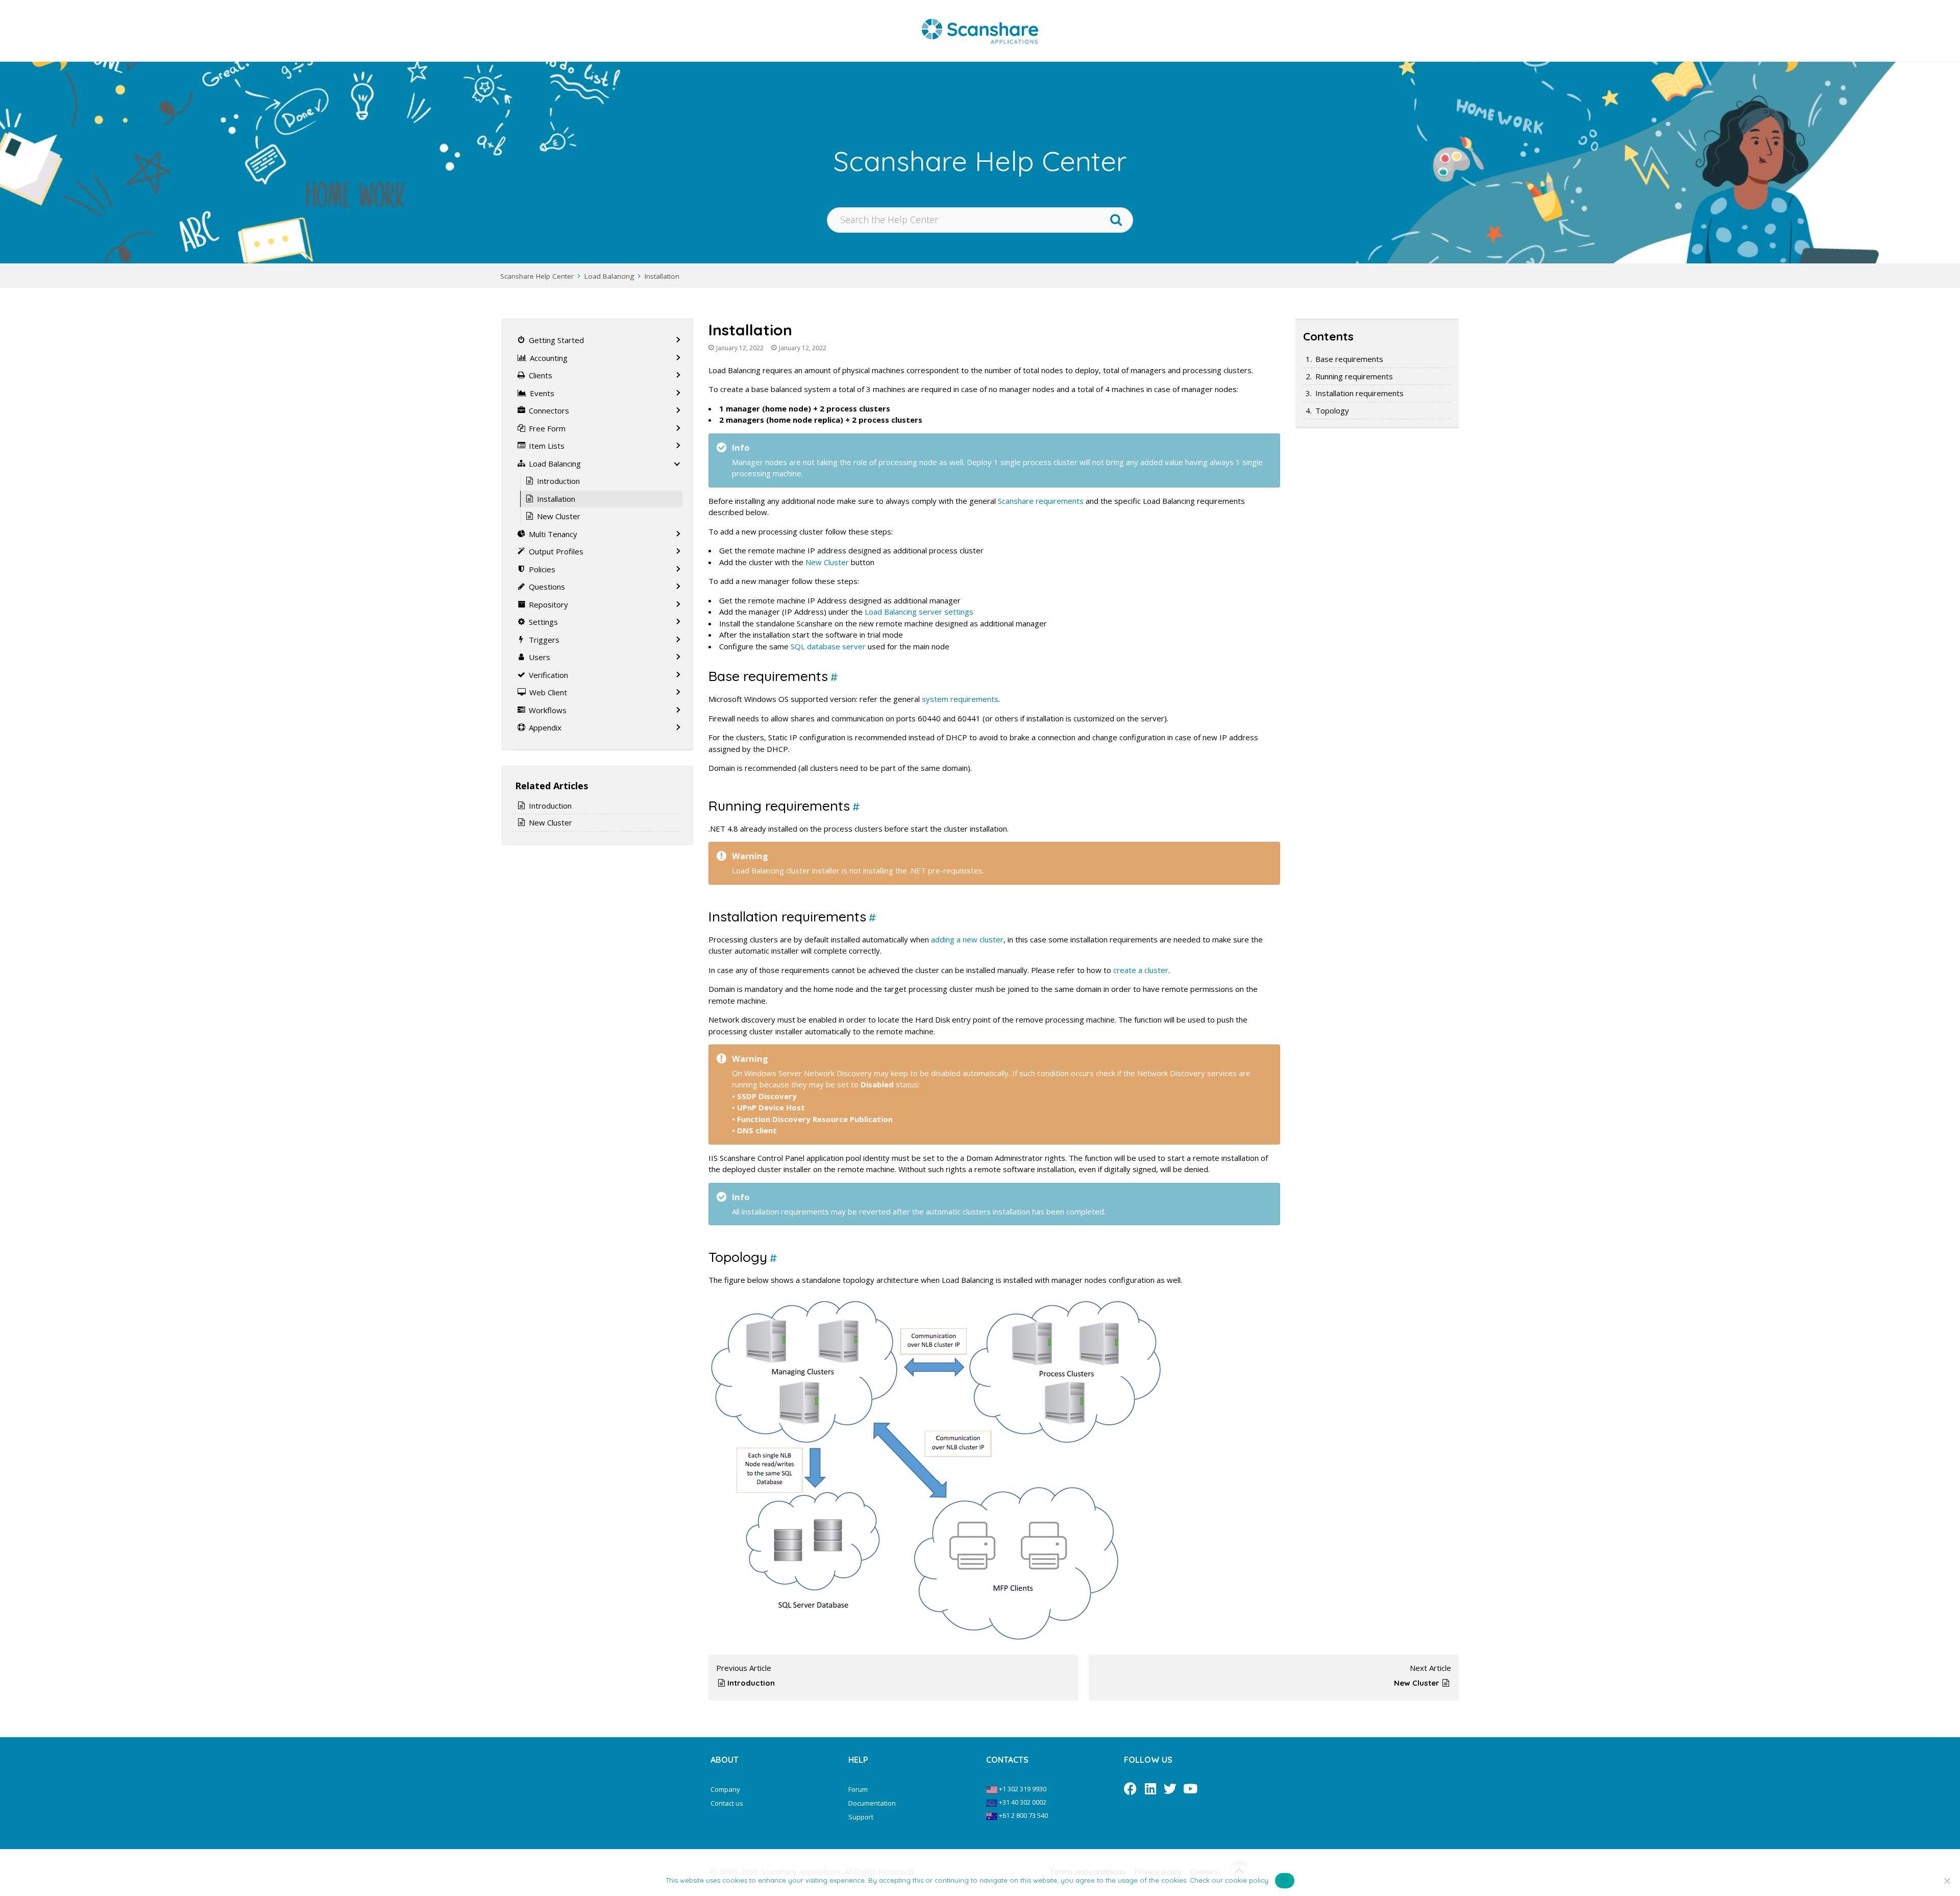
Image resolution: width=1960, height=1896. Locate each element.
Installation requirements (1359, 393)
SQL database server (828, 646)
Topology (1332, 410)
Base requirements (1349, 359)
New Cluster (827, 562)
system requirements (960, 699)
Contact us (727, 1803)
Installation (662, 276)
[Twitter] (1170, 1789)
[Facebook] (1130, 1789)
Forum (858, 1789)
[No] (1947, 1881)
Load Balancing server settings (919, 612)
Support (861, 1817)
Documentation (872, 1803)
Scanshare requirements (1041, 501)
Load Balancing (609, 276)
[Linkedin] (1150, 1789)
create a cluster (1141, 970)
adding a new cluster (967, 939)
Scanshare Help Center (537, 276)
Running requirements (1354, 376)
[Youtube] (1190, 1789)
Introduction (751, 1683)
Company (725, 1789)
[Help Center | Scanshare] (980, 31)
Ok (1285, 1880)
